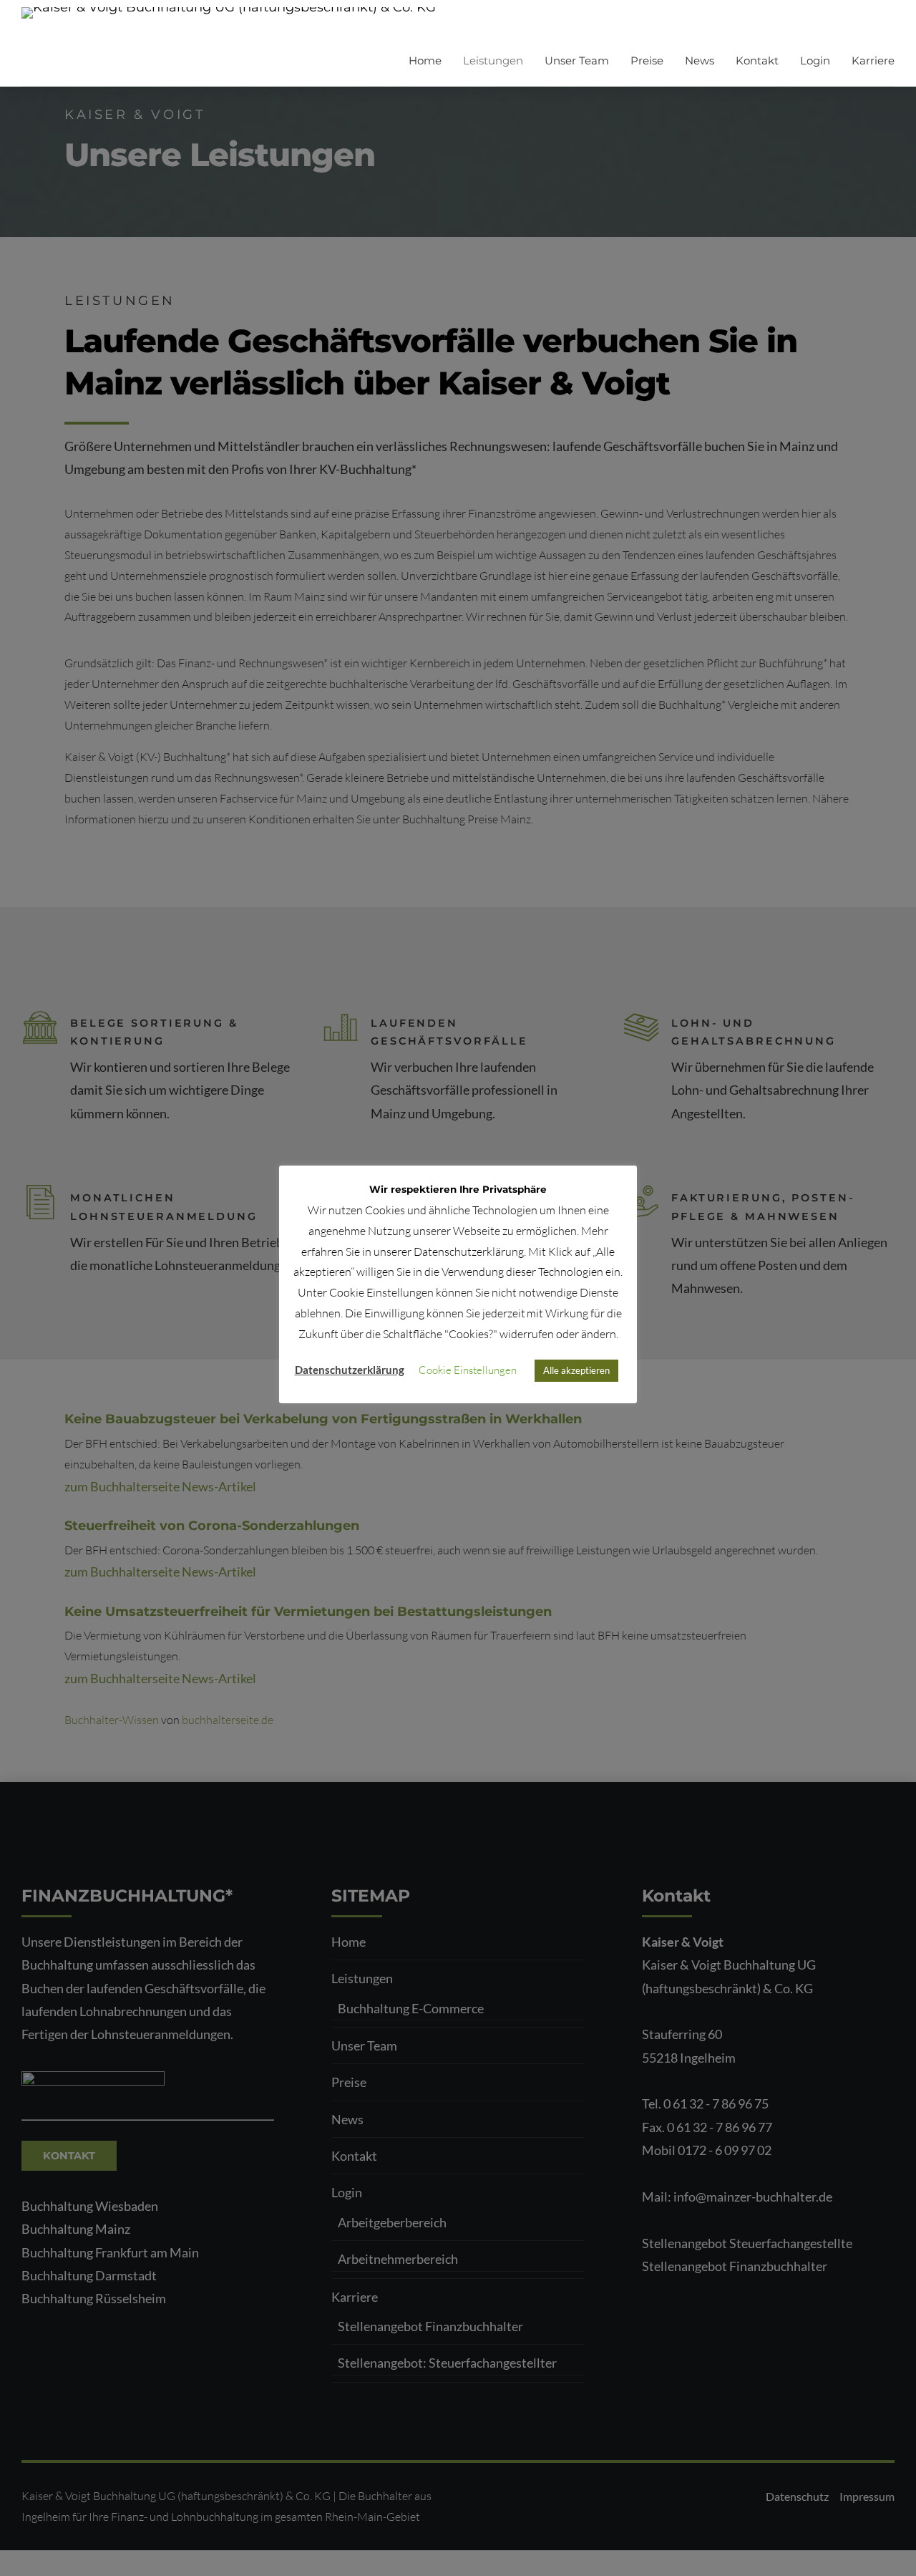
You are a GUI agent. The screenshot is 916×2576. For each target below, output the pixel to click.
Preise (647, 60)
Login (815, 60)
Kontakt (757, 60)
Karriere (873, 60)
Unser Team (577, 60)
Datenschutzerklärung (350, 1370)
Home (425, 60)
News (700, 60)
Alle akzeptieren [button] (576, 1370)
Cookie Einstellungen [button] (468, 1370)
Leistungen (493, 60)
